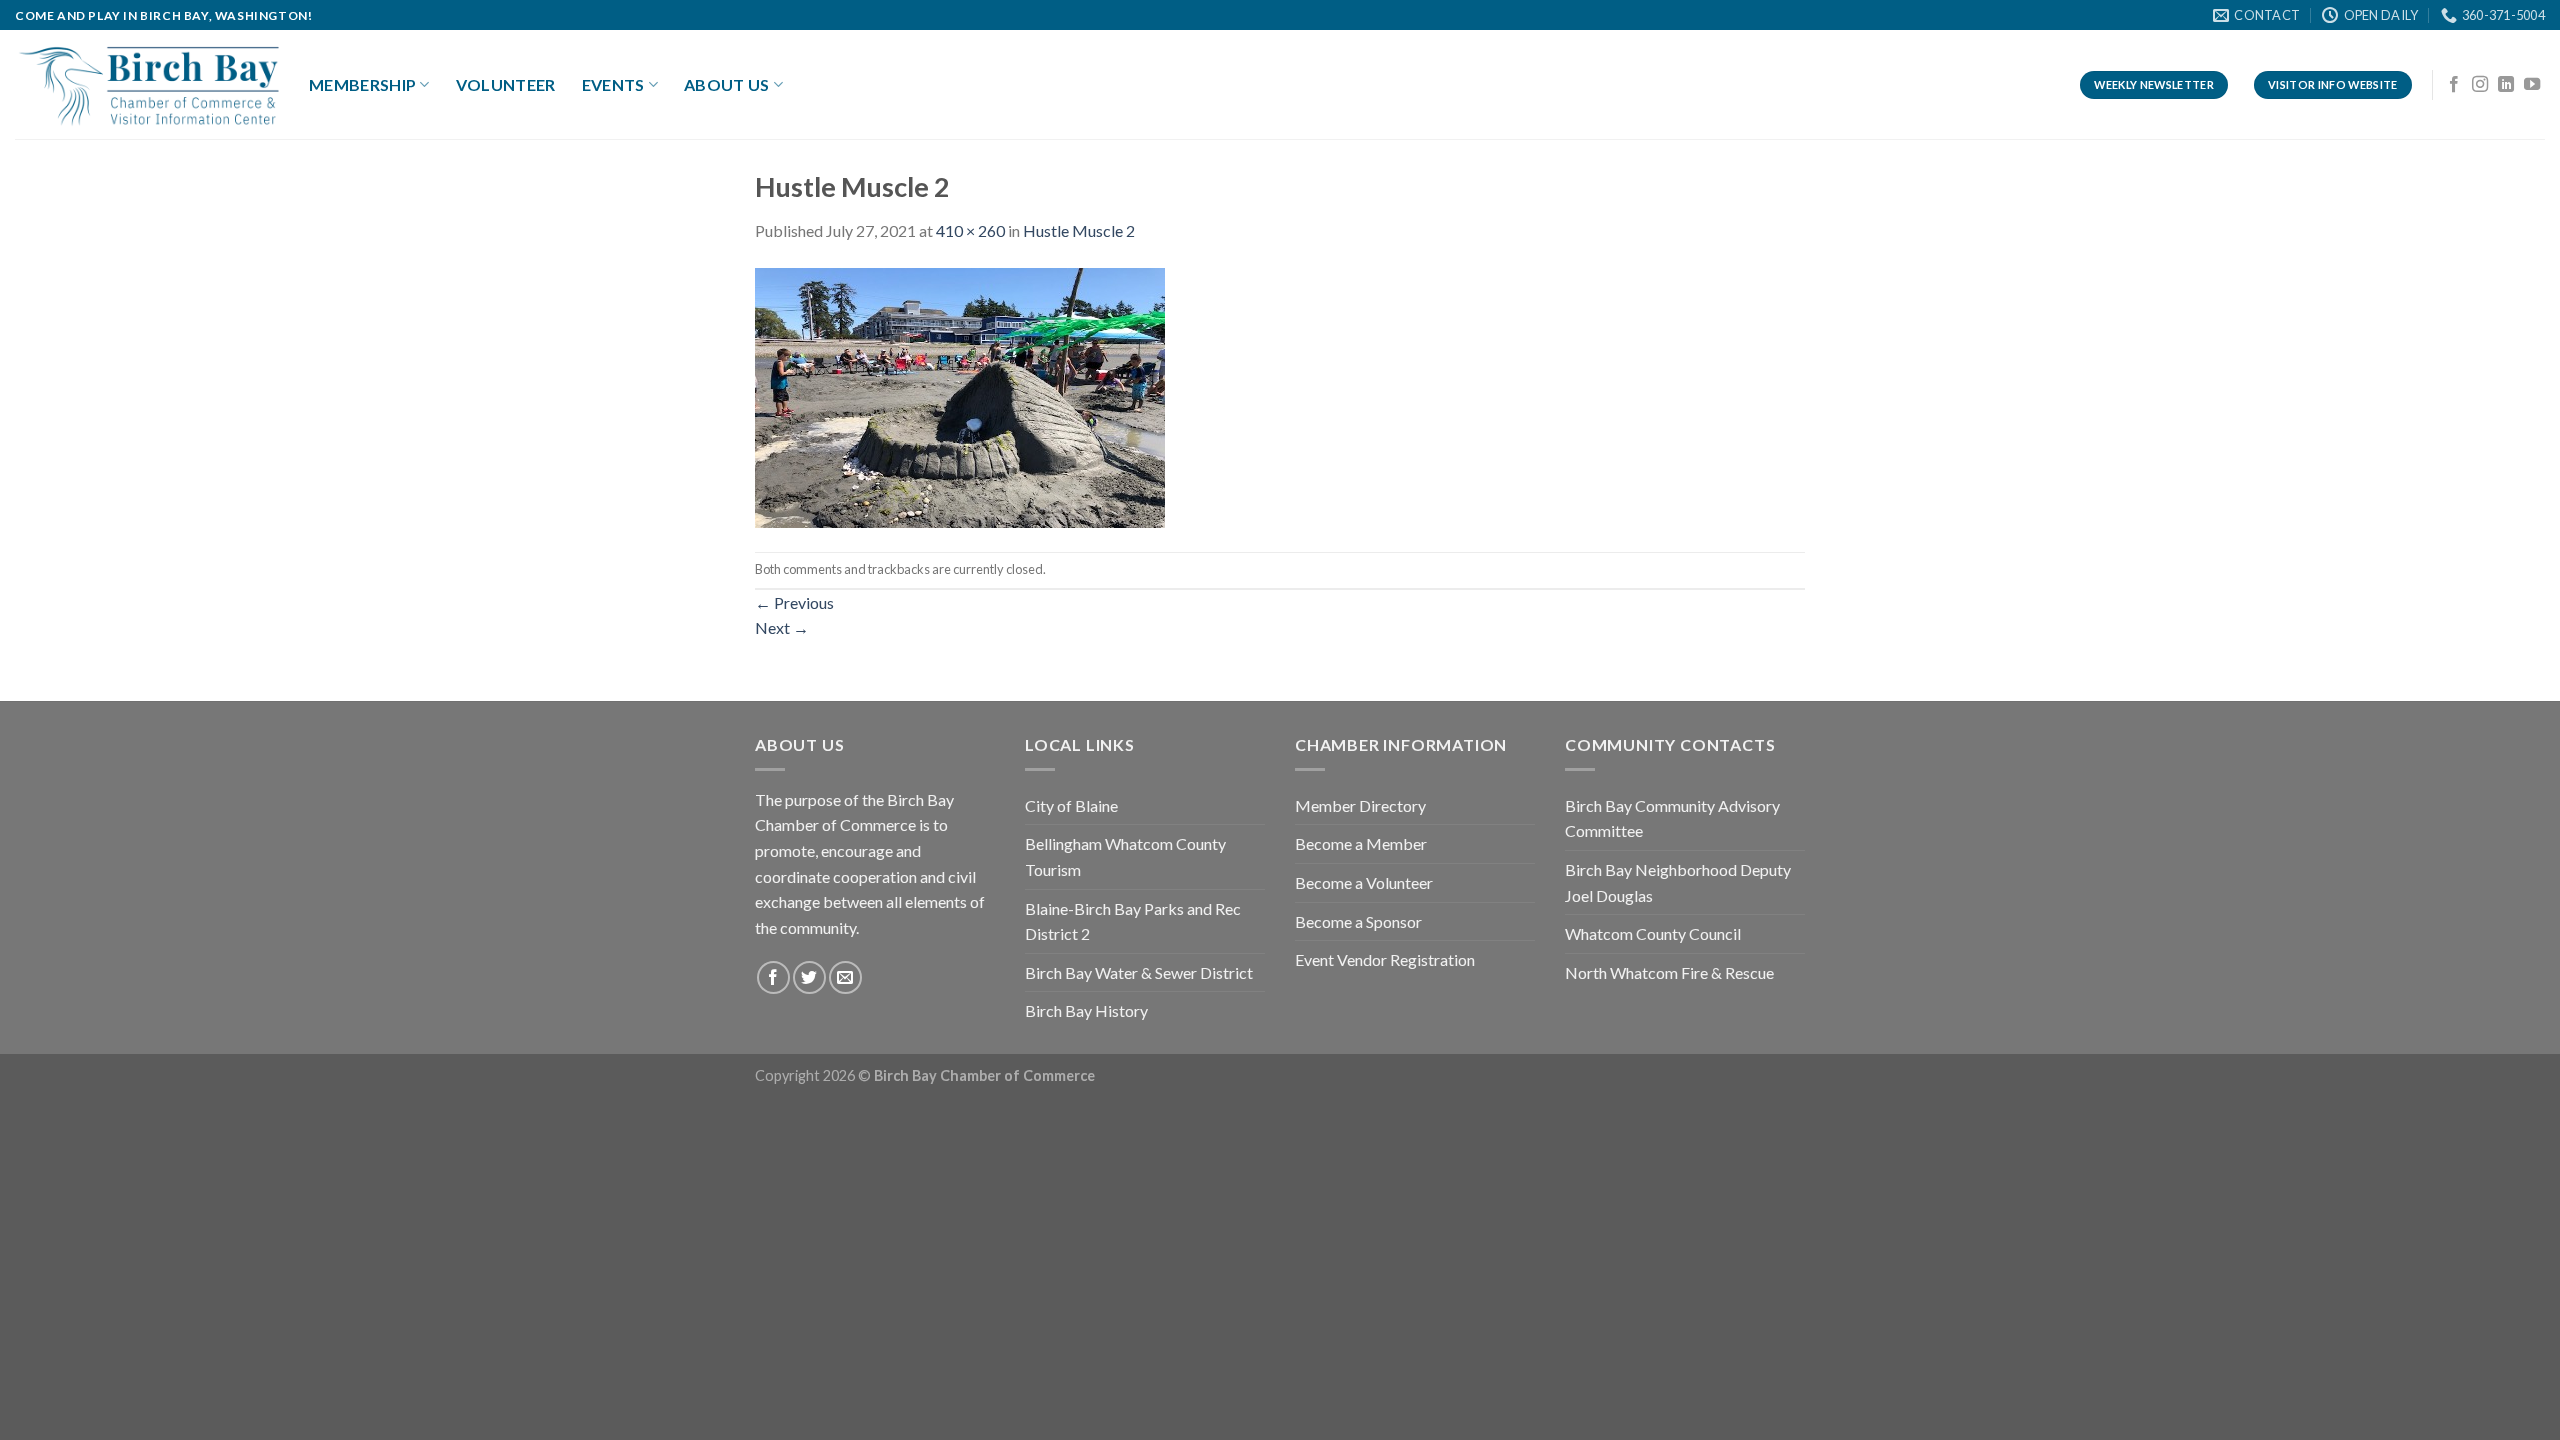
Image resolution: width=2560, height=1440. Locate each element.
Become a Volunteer (1364, 882)
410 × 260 (970, 230)
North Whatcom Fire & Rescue (1669, 972)
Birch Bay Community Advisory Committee (1672, 818)
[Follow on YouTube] (2532, 85)
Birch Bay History (1086, 1010)
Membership (362, 84)
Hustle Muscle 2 (1079, 230)
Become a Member (1361, 843)
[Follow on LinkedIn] (2506, 85)
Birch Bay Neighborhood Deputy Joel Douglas (1678, 882)
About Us (727, 84)
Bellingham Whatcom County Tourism (1125, 856)
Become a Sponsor (1358, 921)
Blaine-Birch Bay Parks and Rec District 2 (1133, 921)
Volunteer (506, 84)
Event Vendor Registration (1385, 959)
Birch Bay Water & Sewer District (1139, 972)
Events (613, 84)
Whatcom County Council (1653, 933)
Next (782, 627)
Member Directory (1360, 805)
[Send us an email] (845, 977)
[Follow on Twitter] (809, 977)
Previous (794, 602)
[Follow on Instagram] (2480, 85)
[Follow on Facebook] (2454, 85)
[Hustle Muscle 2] (960, 395)
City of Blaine (1071, 805)
